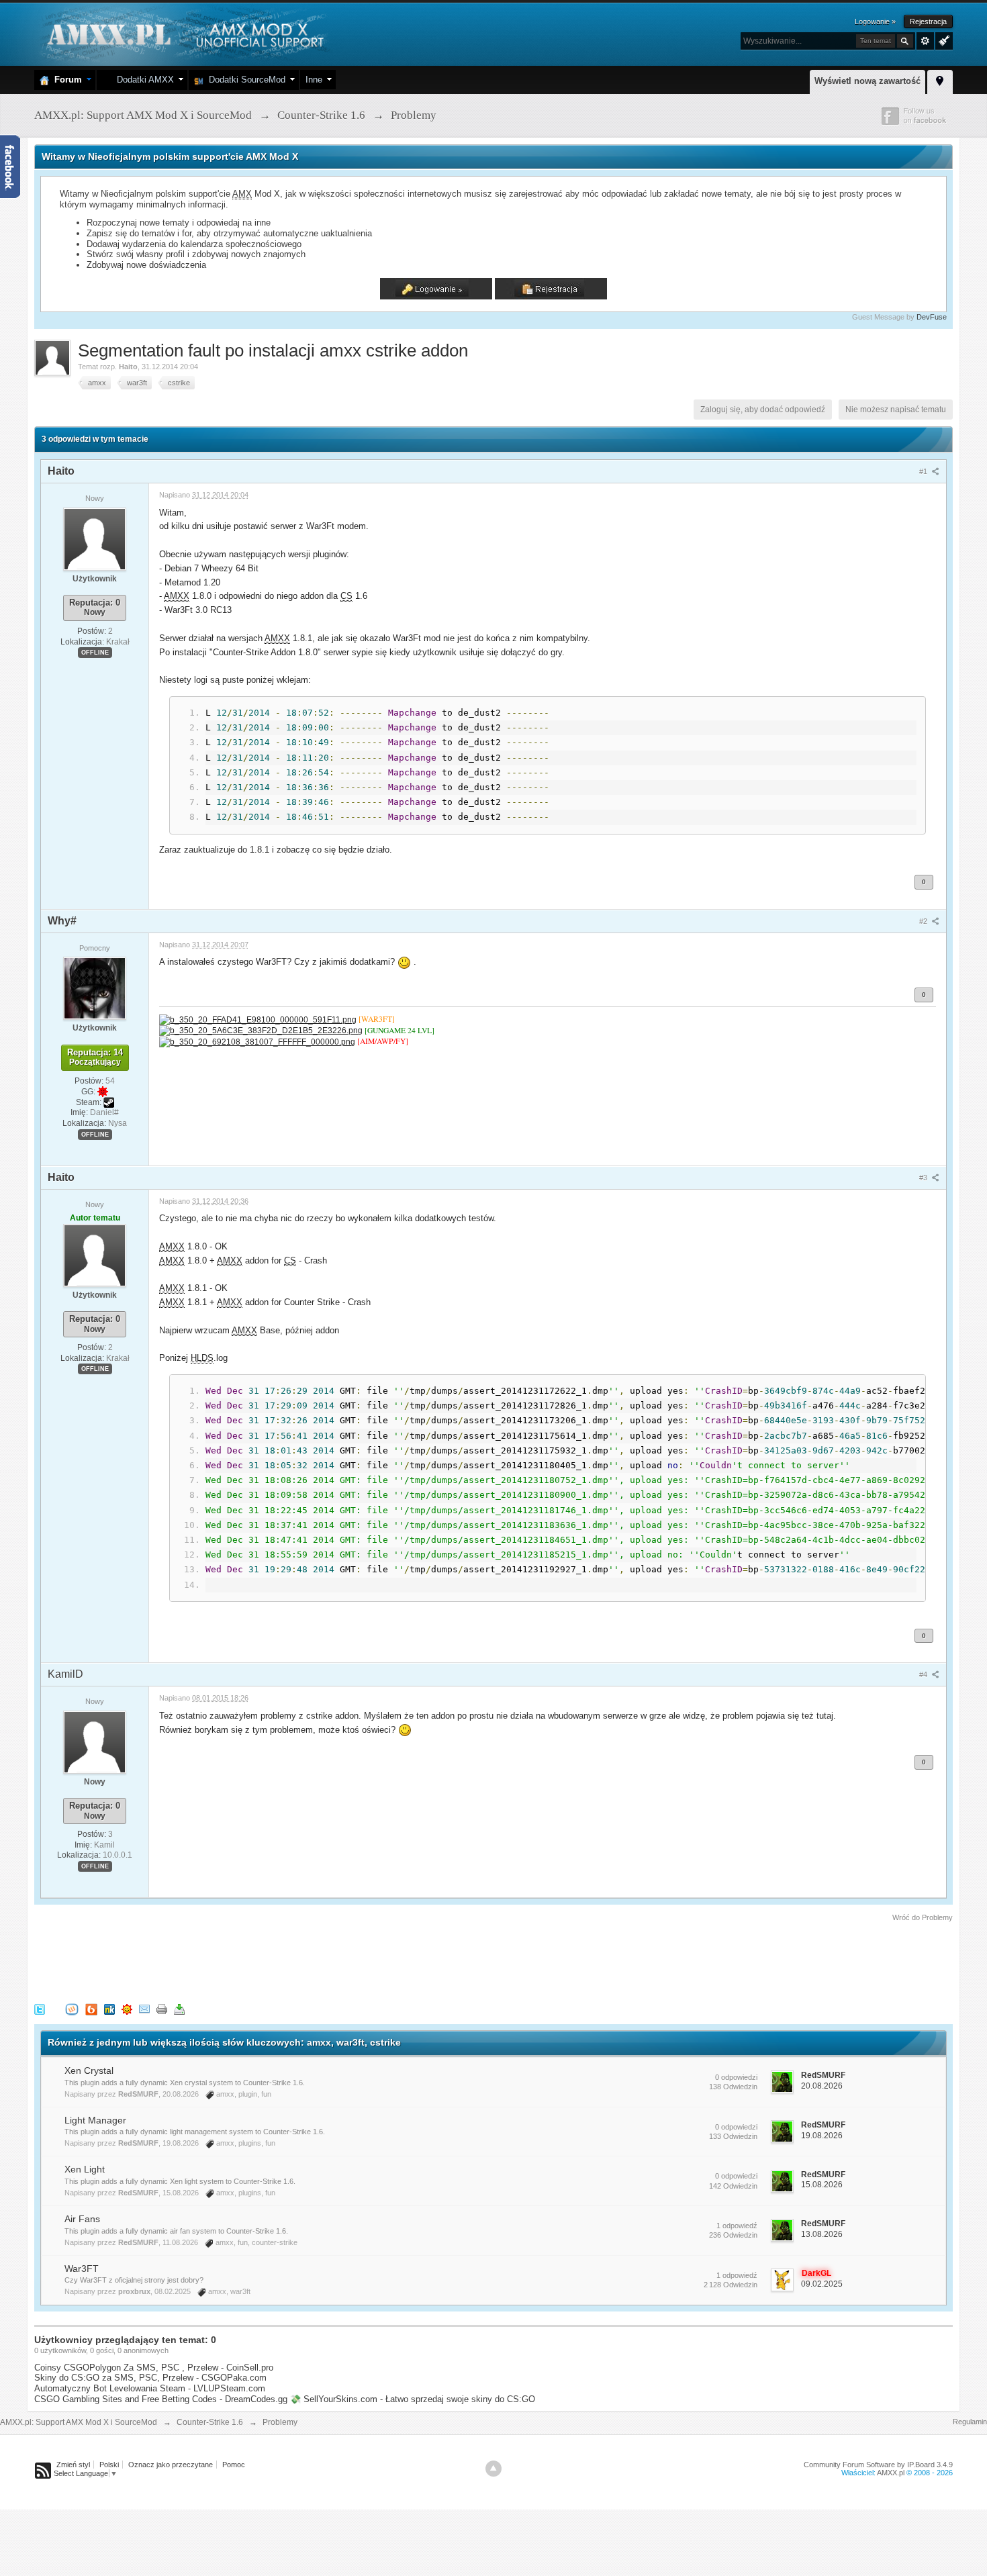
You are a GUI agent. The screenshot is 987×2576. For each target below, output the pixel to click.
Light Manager (95, 2120)
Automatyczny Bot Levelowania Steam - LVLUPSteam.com (150, 2388)
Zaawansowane (925, 41)
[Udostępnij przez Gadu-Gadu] (127, 2009)
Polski (109, 2465)
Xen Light (85, 2169)
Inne (314, 80)
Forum (65, 80)
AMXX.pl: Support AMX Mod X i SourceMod (79, 2422)
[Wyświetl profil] (95, 538)
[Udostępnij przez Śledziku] (109, 2009)
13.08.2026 (822, 2234)
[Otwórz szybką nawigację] (940, 80)
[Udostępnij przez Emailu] (144, 2009)
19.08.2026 (822, 2136)
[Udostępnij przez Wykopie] (72, 2009)
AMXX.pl (891, 2473)
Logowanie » (875, 21)
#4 (924, 1674)
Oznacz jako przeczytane (171, 2465)
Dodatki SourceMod (244, 80)
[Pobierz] (179, 2009)
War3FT (82, 2269)
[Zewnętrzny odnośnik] (258, 1019)
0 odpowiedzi (736, 2077)
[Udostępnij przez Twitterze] (40, 2009)
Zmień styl (73, 2465)
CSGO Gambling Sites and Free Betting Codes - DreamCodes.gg (161, 2399)
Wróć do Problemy (923, 1917)
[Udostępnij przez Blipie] (91, 2009)
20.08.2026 (822, 2086)
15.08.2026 (822, 2185)
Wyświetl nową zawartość (867, 81)
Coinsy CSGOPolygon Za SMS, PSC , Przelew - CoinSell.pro (154, 2368)
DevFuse (932, 317)
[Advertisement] (279, 1960)
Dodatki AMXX (143, 80)
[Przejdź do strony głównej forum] (184, 33)
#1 (924, 471)
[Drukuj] (162, 2009)
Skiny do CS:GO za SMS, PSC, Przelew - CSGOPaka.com (150, 2378)
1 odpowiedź (737, 2226)
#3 (924, 1178)
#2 (924, 921)
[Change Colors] (942, 40)
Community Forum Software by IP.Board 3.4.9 (878, 2465)
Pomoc (234, 2465)
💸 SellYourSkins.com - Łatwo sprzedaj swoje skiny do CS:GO (413, 2399)
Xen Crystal (89, 2070)
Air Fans (82, 2219)
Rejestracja (928, 21)
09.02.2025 (822, 2284)
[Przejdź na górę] (493, 2469)
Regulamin (970, 2422)
